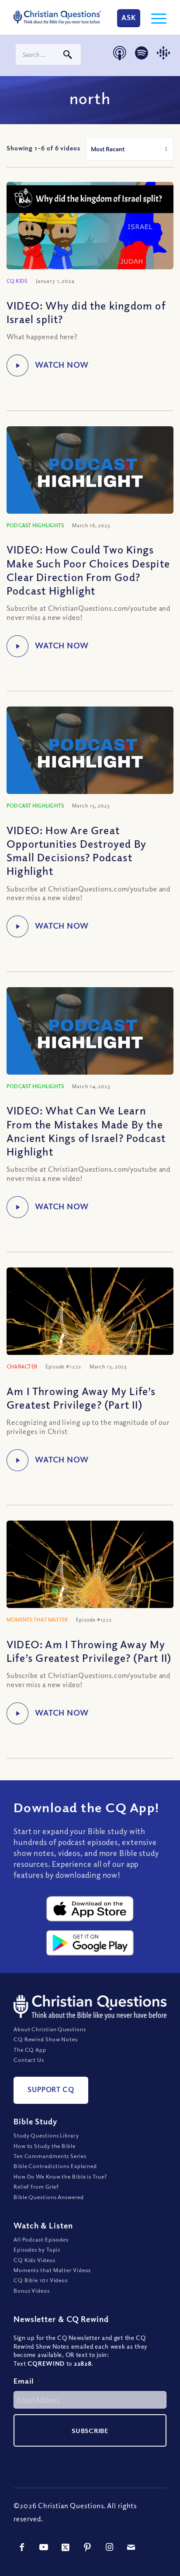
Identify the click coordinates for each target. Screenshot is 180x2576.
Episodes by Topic (37, 2249)
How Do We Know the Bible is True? (60, 2176)
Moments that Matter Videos (52, 2270)
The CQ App (30, 2050)
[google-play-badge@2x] (90, 1943)
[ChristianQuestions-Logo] (57, 17)
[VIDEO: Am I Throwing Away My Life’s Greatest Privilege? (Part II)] (90, 1588)
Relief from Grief (36, 2186)
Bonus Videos (32, 2291)
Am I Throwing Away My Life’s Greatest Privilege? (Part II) (81, 1398)
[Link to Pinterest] (88, 2547)
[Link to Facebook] (22, 2547)
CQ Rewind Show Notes (46, 2039)
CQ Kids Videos (35, 2260)
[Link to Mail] (132, 2547)
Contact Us (29, 2060)
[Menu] (154, 17)
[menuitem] (154, 17)
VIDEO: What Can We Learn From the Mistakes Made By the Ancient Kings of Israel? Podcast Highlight (86, 1131)
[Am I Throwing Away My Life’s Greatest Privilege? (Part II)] (90, 1335)
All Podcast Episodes (41, 2239)
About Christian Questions (50, 2029)
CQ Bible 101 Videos (41, 2280)
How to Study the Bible (45, 2146)
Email (27, 2381)
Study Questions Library (46, 2135)
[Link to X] (66, 2547)
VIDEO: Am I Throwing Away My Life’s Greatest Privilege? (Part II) (89, 1651)
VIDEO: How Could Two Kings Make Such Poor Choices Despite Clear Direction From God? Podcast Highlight (88, 570)
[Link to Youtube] (44, 2547)
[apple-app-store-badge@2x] (90, 1909)
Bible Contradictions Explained (55, 2166)
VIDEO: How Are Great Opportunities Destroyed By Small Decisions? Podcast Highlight (76, 850)
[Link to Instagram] (110, 2547)
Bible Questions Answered (49, 2197)
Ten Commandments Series (50, 2156)
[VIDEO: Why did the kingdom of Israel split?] (90, 229)
